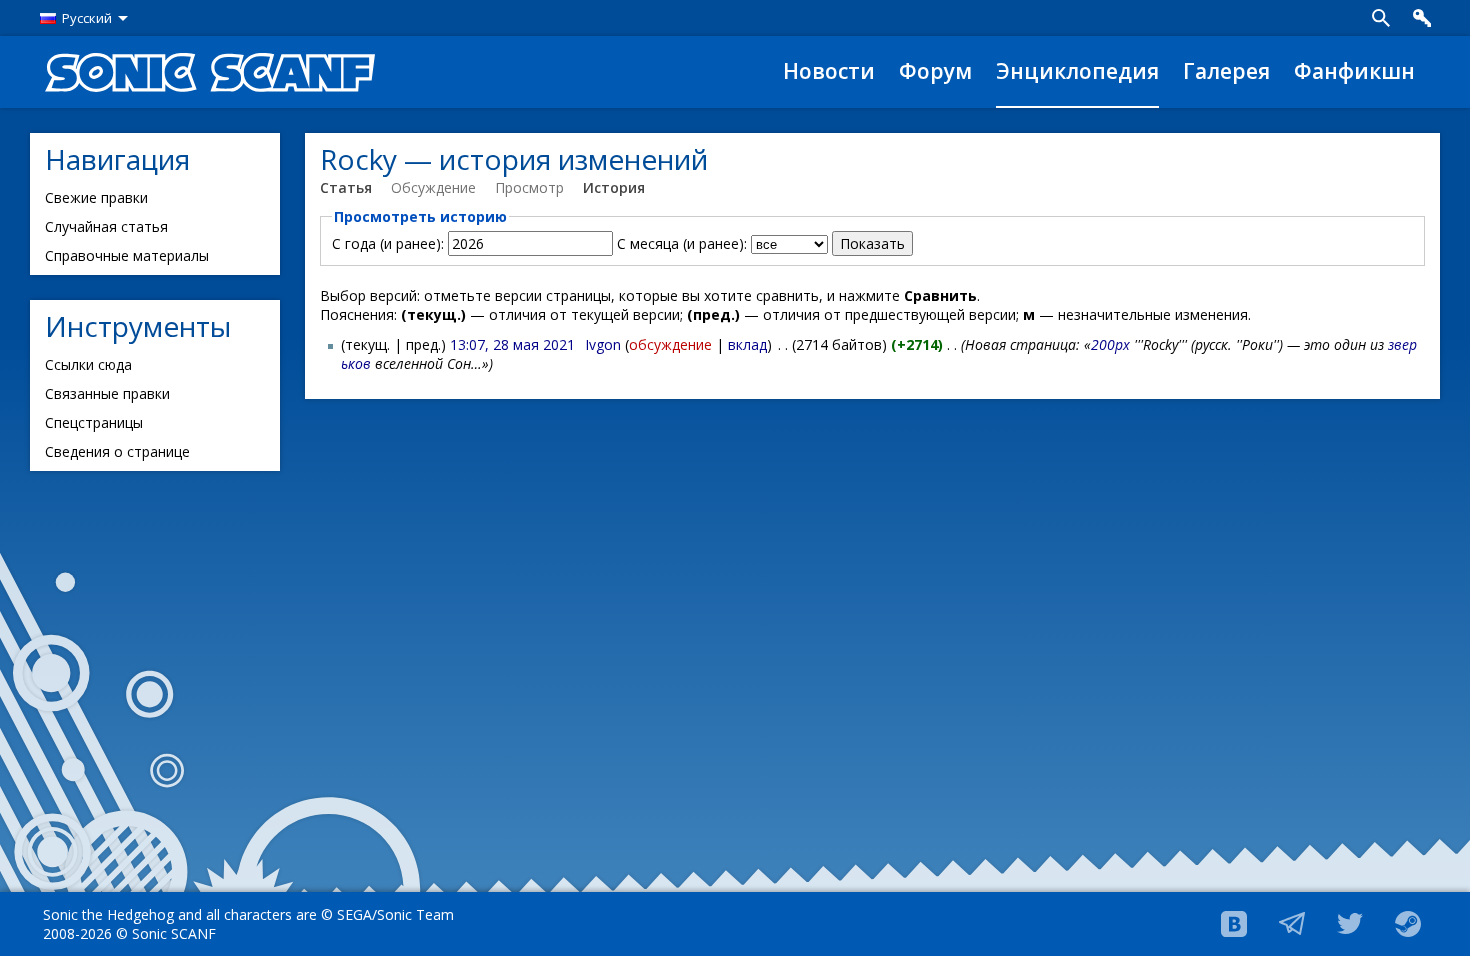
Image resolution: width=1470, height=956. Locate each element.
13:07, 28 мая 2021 (512, 344)
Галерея (1226, 71)
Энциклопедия (1077, 71)
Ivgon (603, 344)
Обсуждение (433, 187)
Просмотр (529, 187)
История (614, 187)
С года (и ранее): (388, 243)
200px (1110, 344)
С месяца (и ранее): (682, 243)
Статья (346, 187)
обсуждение (670, 344)
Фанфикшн (1354, 71)
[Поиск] (1381, 18)
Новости (829, 71)
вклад (747, 344)
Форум (935, 71)
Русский (87, 18)
